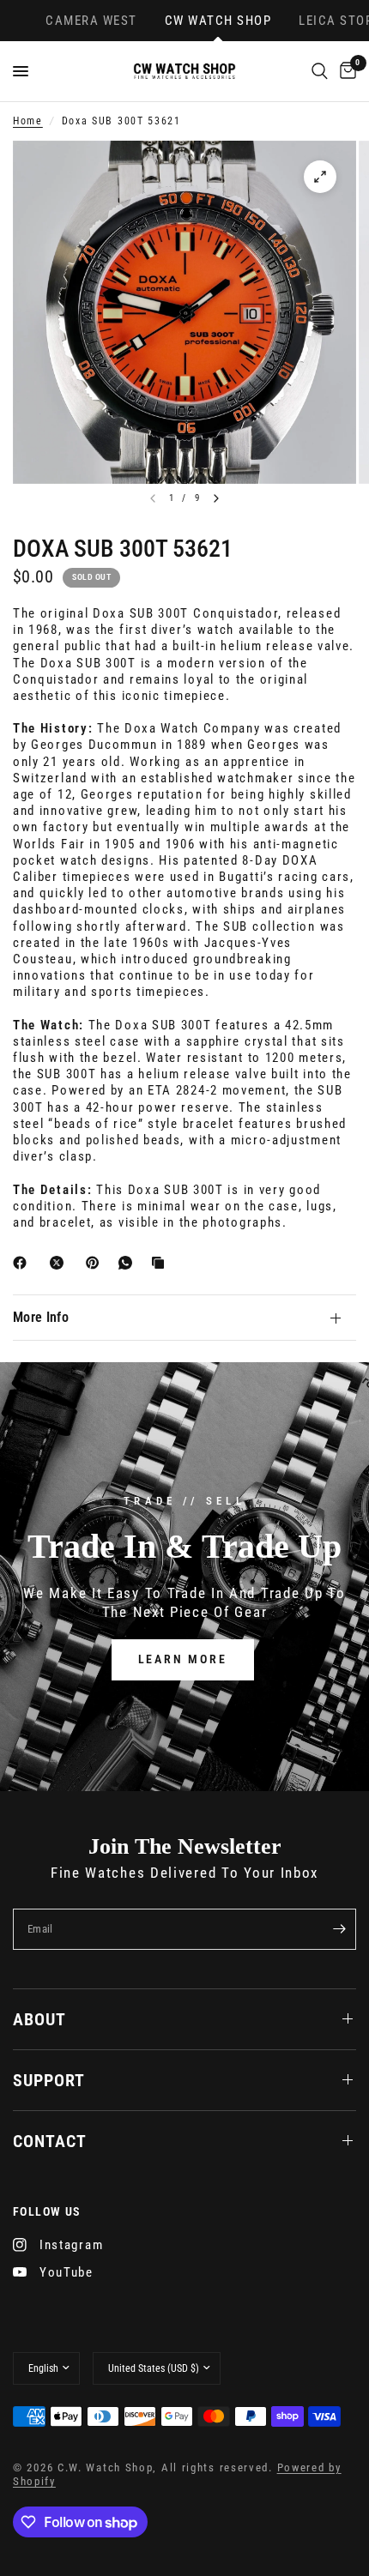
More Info (41, 1317)
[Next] (216, 498)
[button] (183, 1660)
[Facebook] (23, 1263)
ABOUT (39, 2019)
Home (28, 121)
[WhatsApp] (129, 1263)
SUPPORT (49, 2080)
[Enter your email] (339, 1929)
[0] (345, 71)
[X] (60, 1263)
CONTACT (50, 2141)
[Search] (320, 71)
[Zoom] (320, 177)
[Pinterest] (96, 1263)
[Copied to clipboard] (161, 1263)
